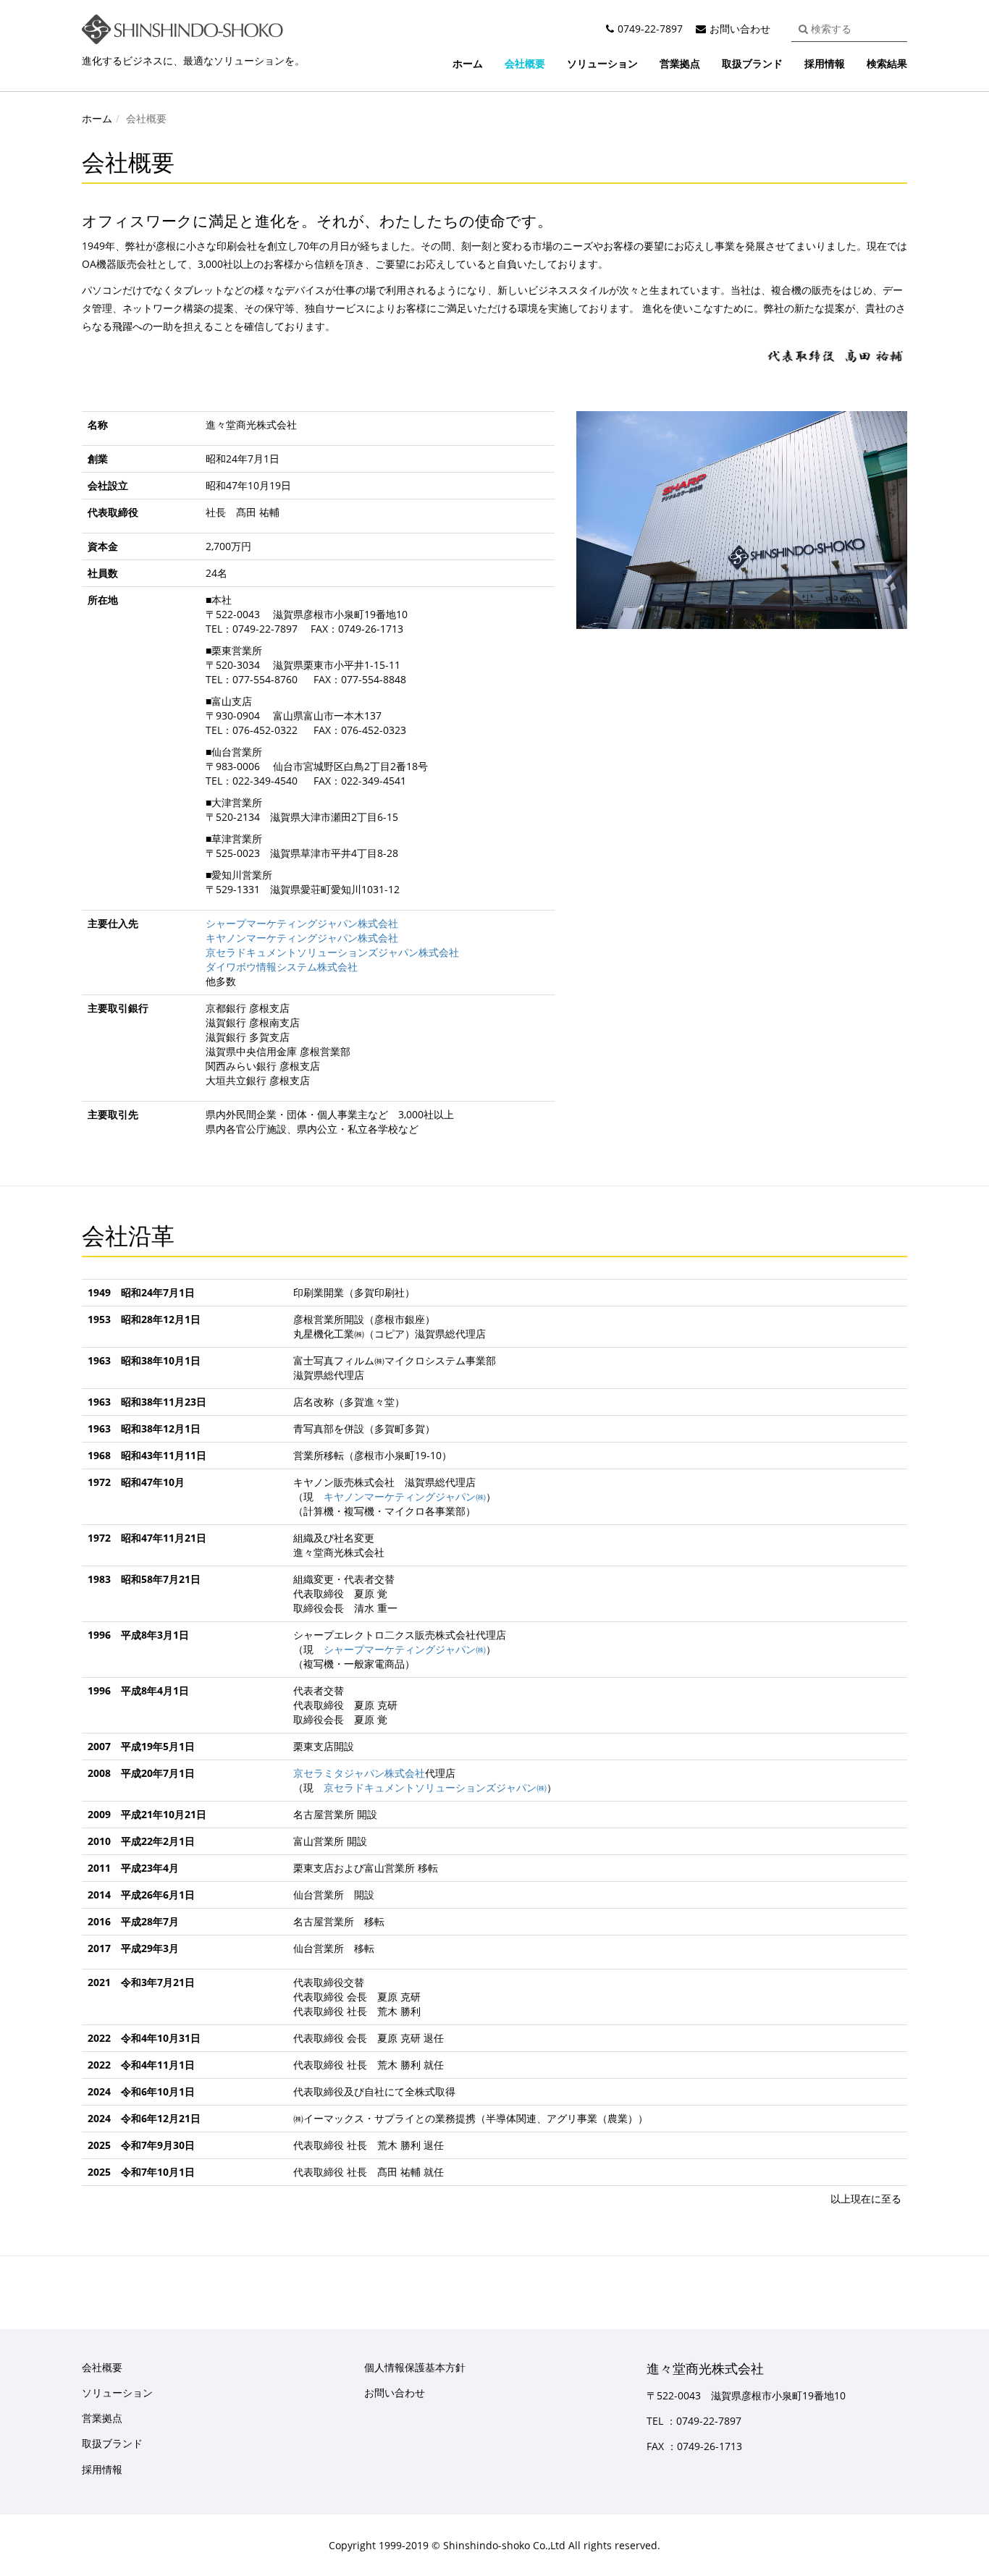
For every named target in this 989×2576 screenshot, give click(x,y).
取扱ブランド (752, 63)
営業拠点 (680, 63)
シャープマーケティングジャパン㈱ (405, 1649)
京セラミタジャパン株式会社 (359, 1773)
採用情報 (825, 63)
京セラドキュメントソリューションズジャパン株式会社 (332, 952)
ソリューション (602, 63)
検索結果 (887, 63)
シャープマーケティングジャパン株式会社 (302, 923)
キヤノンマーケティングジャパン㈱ (405, 1496)
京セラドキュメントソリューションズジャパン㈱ (435, 1787)
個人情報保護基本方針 (415, 2367)
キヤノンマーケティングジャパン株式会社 (302, 938)
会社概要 (525, 63)
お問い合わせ (740, 29)
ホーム (468, 63)
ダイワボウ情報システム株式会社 (282, 967)
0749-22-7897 (650, 29)
